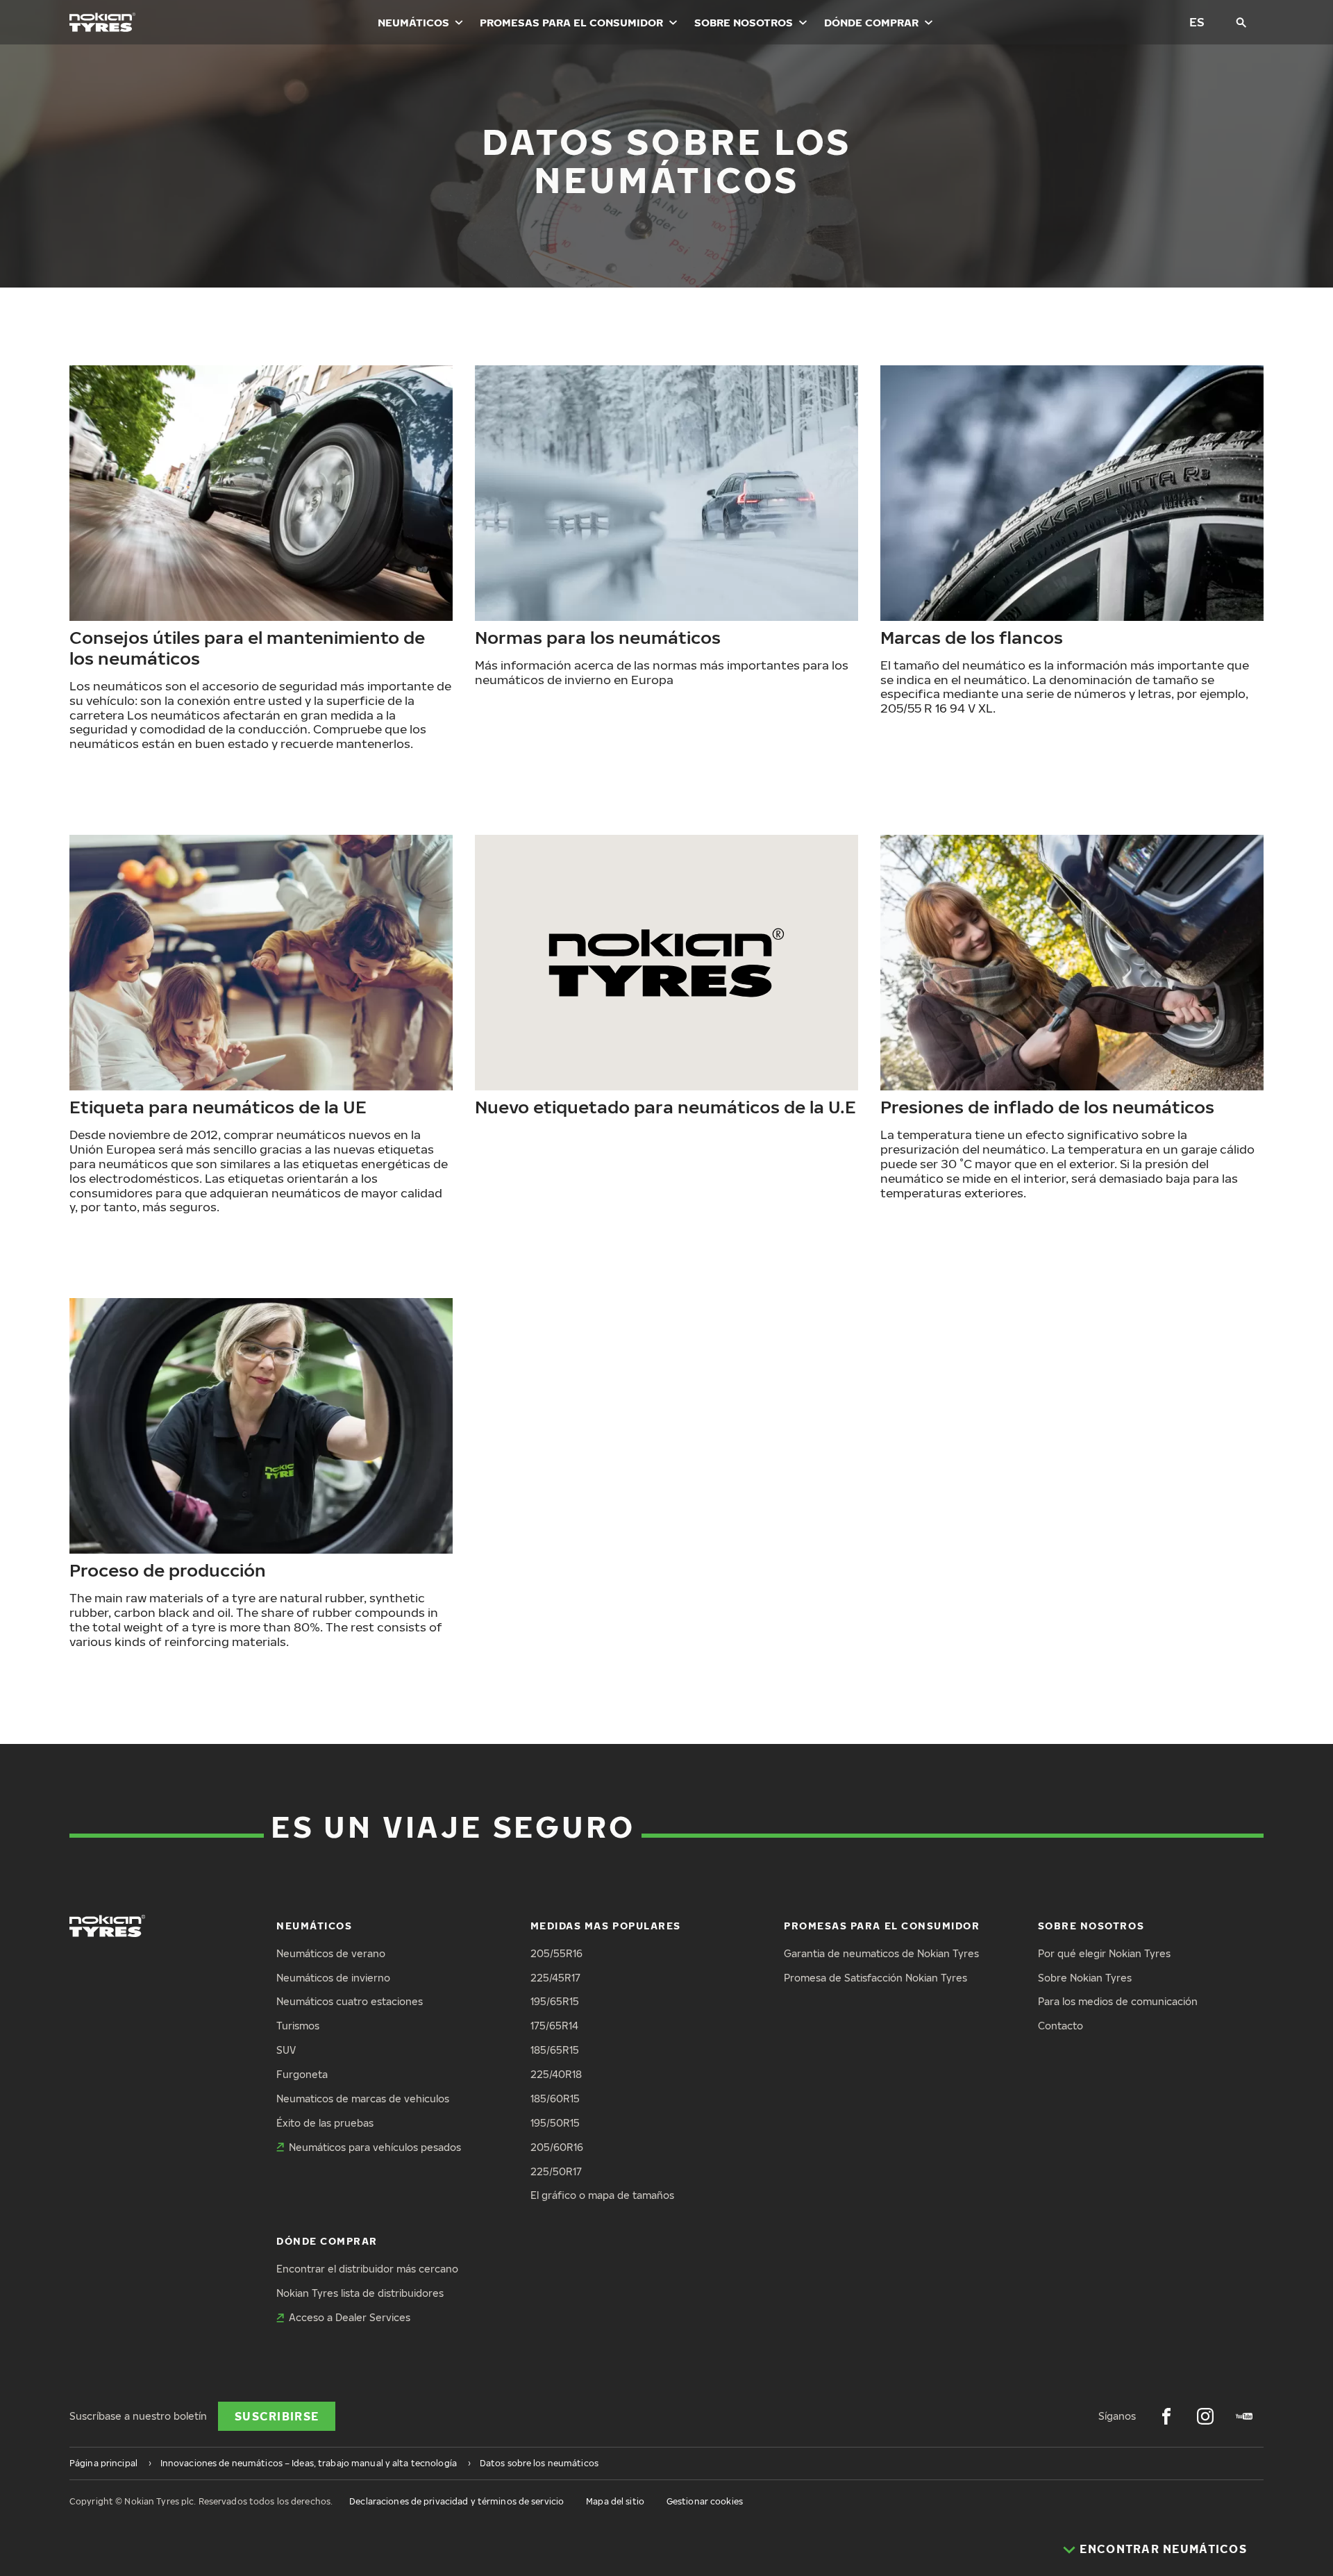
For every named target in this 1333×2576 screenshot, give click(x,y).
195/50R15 (555, 2123)
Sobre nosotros (744, 22)
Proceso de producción (168, 1570)
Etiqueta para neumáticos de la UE (218, 1106)
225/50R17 (556, 2171)
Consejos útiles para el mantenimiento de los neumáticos (247, 647)
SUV (286, 2050)
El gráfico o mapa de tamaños (602, 2195)
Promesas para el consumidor (571, 22)
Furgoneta (302, 2074)
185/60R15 (555, 2099)
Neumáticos (413, 22)
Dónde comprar (871, 22)
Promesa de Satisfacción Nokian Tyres (875, 1978)
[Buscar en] (1241, 22)
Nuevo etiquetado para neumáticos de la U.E (665, 1106)
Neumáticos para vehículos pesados (375, 2147)
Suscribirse (277, 2416)
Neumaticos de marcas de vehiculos (363, 2099)
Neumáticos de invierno (333, 1978)
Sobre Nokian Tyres (1085, 1978)
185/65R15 (555, 2050)
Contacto (1060, 2026)
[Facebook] (1166, 2416)
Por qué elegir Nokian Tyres (1104, 1953)
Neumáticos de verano (331, 1953)
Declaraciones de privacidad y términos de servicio (456, 2501)
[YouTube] (1244, 2416)
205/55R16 (556, 1953)
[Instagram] (1205, 2416)
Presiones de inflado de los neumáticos (1047, 1106)
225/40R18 (556, 2074)
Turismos (298, 2026)
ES (1197, 22)
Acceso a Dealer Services (350, 2317)
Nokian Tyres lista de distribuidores (360, 2293)
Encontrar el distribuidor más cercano (367, 2269)
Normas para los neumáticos (598, 637)
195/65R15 (555, 2001)
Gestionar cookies (705, 2501)
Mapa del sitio (615, 2501)
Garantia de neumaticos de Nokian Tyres (881, 1953)
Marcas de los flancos (972, 637)
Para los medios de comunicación (1118, 2001)
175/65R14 (554, 2026)
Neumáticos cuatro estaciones (350, 2001)
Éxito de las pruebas (325, 2123)
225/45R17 (555, 1978)
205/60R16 (557, 2147)
